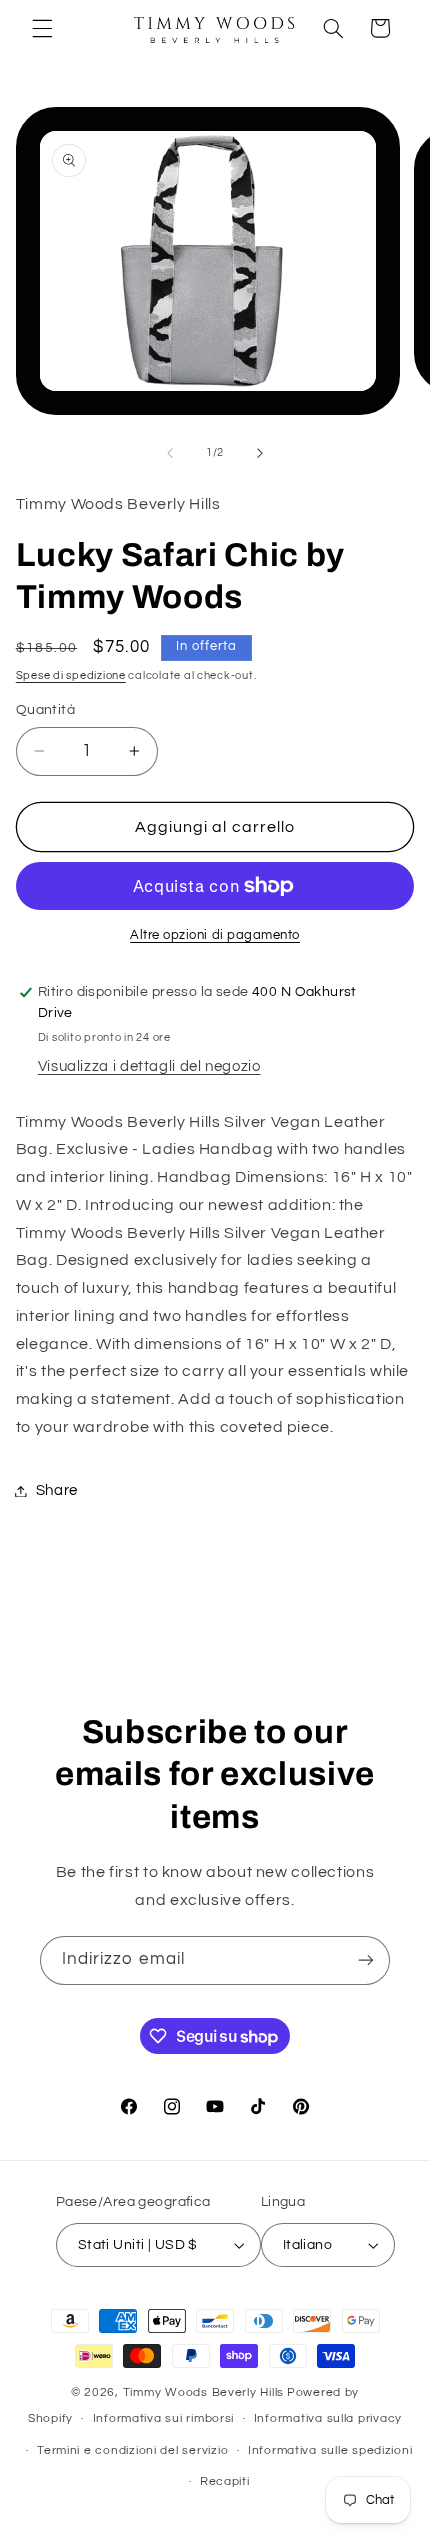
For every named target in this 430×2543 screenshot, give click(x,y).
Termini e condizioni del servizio (132, 2450)
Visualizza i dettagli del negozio (149, 1066)
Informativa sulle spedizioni (330, 2450)
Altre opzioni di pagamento (215, 935)
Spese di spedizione (71, 675)
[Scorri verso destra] (260, 453)
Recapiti (225, 2481)
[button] (42, 28)
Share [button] (57, 1490)
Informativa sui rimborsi (164, 2418)
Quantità (45, 710)
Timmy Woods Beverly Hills (203, 2392)
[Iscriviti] (366, 1960)
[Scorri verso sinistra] (170, 453)
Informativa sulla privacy (328, 2418)
